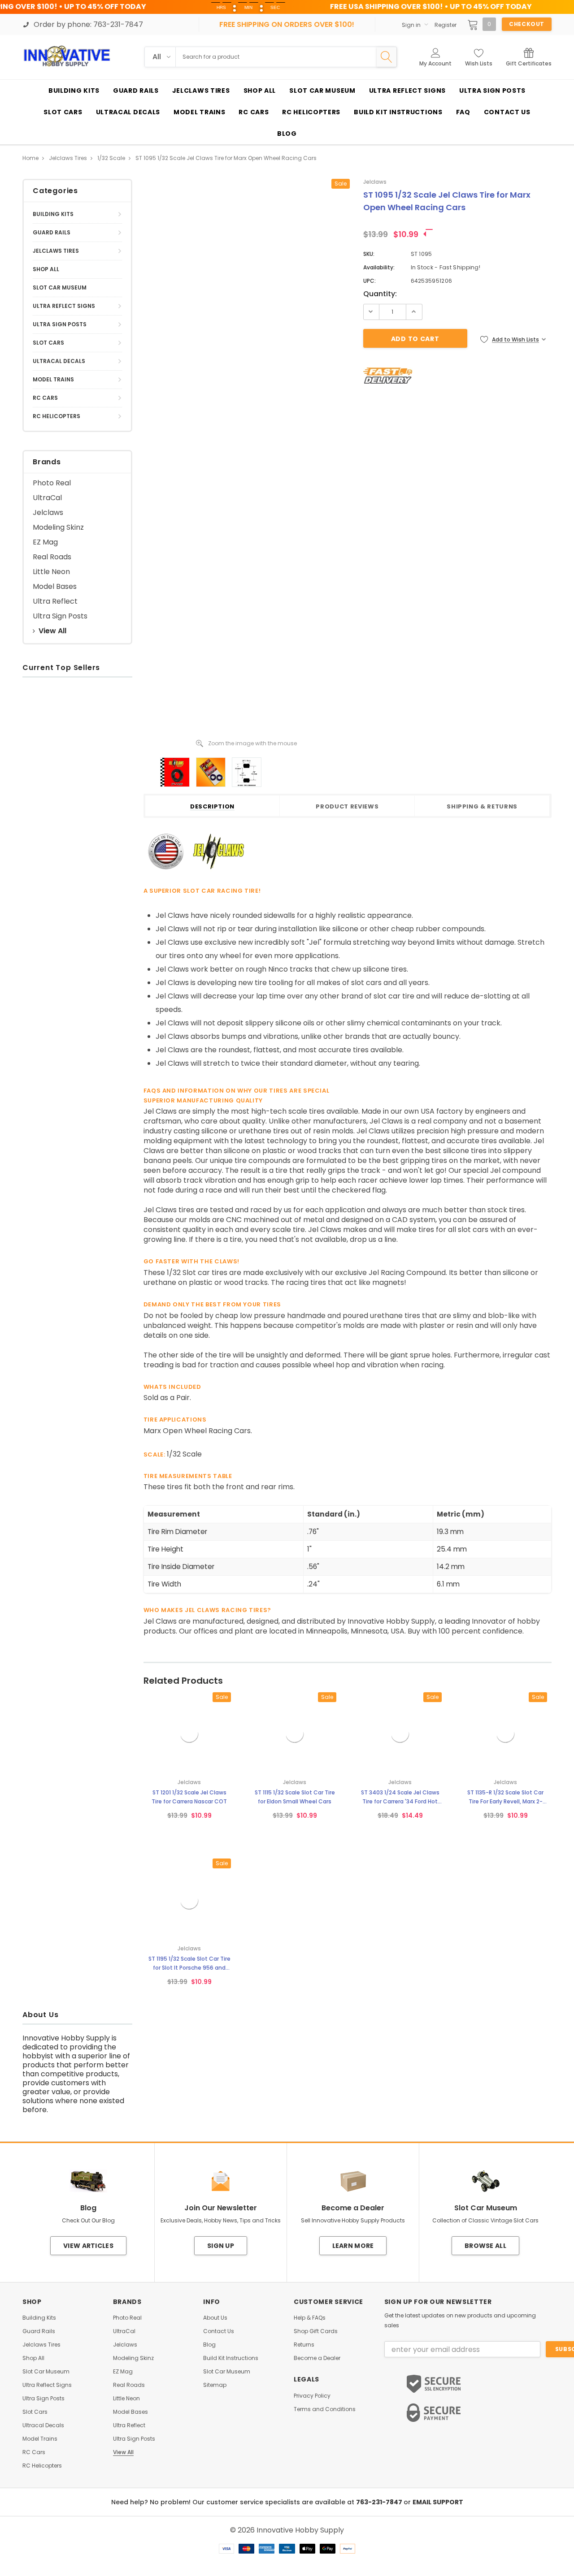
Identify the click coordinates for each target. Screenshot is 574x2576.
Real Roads (52, 557)
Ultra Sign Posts (60, 324)
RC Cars (45, 398)
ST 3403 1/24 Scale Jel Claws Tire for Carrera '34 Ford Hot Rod (400, 1797)
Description (212, 807)
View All (52, 631)
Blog (209, 2345)
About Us (215, 2318)
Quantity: (380, 294)
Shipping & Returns (482, 807)
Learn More (353, 2246)
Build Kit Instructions (231, 2358)
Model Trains (53, 379)
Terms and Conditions (325, 2409)
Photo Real (52, 483)
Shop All (46, 269)
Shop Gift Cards (316, 2331)
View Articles (88, 2246)
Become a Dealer (317, 2358)
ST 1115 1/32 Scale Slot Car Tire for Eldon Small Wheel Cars (295, 1797)
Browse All (485, 2246)
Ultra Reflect (55, 601)
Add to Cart (44, 842)
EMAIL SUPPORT (438, 2502)
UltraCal (47, 498)
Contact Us (219, 2331)
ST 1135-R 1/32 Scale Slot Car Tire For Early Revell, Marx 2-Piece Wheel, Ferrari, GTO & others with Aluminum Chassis (505, 1797)
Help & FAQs (310, 2318)
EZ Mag (45, 542)
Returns (304, 2345)
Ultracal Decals (59, 361)
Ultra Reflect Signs (64, 306)
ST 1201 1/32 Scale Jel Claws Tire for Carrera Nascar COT (189, 1797)
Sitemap (215, 2385)
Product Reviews (347, 807)
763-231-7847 (380, 2502)
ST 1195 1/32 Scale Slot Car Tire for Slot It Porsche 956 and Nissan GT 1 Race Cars (189, 1964)
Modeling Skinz (58, 527)
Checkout (527, 24)
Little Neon (51, 572)
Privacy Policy (312, 2396)
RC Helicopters (57, 416)
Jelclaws (48, 512)
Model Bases (55, 586)
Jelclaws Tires (56, 251)
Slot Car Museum (60, 287)
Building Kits (53, 214)
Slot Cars (48, 343)
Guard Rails (52, 232)
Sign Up (221, 2246)
